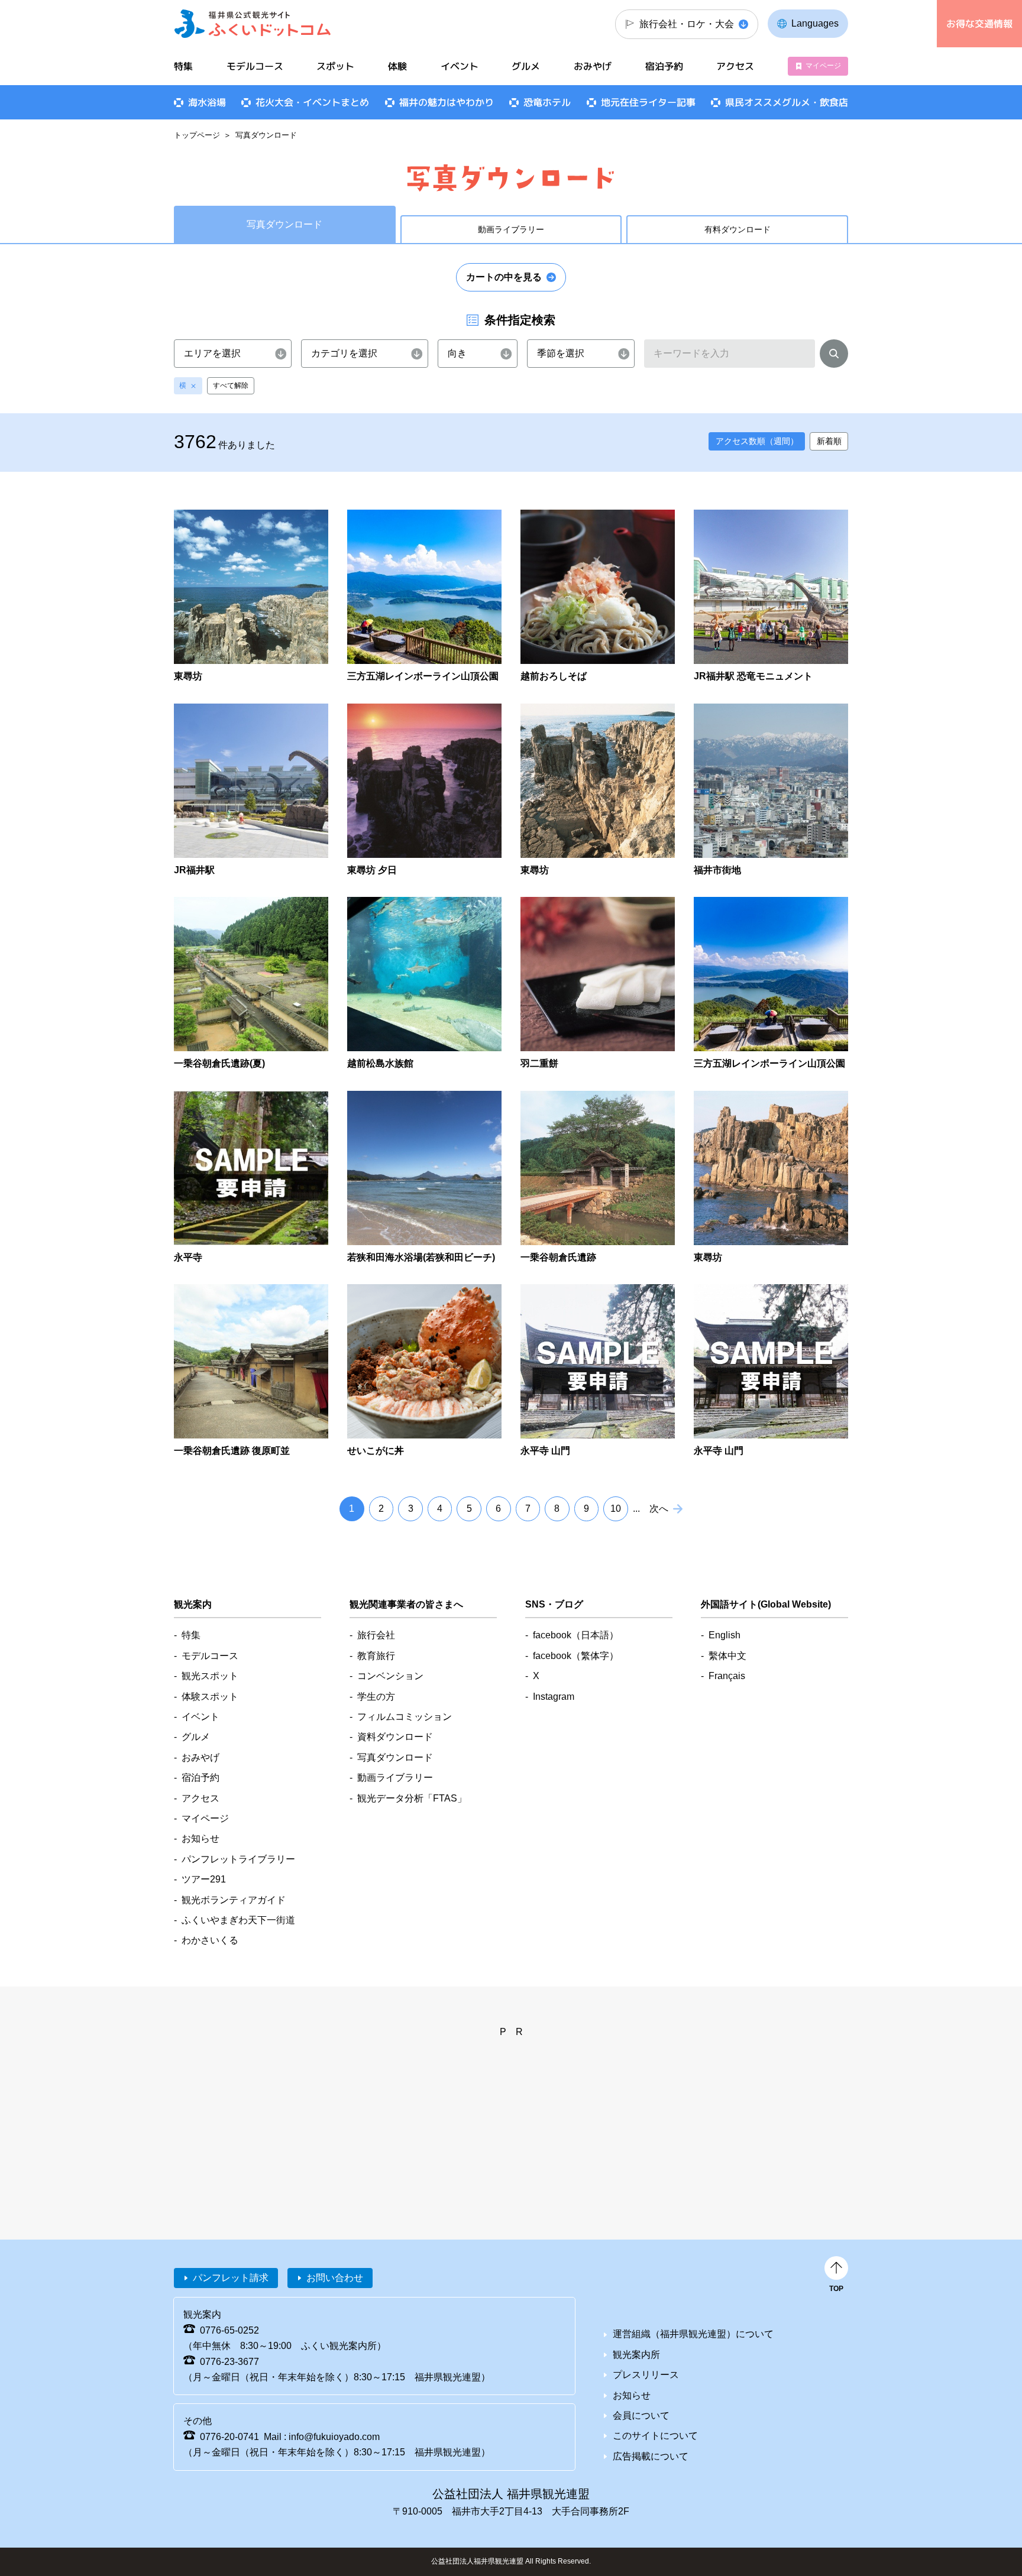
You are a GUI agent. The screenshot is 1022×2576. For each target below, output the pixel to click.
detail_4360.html (251, 1371)
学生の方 (376, 1697)
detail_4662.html (771, 597)
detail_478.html (598, 791)
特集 (183, 66)
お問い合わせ (335, 2278)
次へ (659, 1509)
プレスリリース (646, 2375)
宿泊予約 (664, 66)
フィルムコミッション (405, 1717)
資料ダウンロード (395, 1737)
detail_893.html (771, 1178)
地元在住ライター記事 (648, 102)
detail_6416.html (771, 791)
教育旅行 (376, 1656)
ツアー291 (204, 1879)
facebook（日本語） (576, 1635)
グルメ (526, 66)
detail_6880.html (424, 1371)
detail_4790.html (424, 984)
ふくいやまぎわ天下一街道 (238, 1920)
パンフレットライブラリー (238, 1859)
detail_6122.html (251, 791)
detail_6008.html (424, 1178)
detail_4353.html (251, 984)
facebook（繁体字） (576, 1656)
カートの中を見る (504, 277)
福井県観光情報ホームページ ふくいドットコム (253, 24)
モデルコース (255, 66)
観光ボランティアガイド (234, 1900)
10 (616, 1509)
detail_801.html (598, 1178)
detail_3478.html (424, 791)
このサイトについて (655, 2436)
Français (727, 1676)
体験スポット (210, 1697)
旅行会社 (376, 1635)
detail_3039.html (598, 1371)
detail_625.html (251, 597)
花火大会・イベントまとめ (312, 102)
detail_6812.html (771, 984)
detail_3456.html (598, 597)
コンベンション (390, 1676)
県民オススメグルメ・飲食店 (787, 102)
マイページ (823, 66)
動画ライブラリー (511, 229)
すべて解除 (231, 385)
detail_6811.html (424, 597)
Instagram (554, 1697)
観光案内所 (636, 2355)
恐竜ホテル (547, 102)
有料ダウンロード (738, 229)
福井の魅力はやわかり (447, 102)
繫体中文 (727, 1656)
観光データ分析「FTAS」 (412, 1798)
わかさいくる (210, 1940)
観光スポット (210, 1676)
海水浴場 (207, 102)
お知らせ (200, 1838)
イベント (460, 66)
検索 (834, 356)
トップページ (197, 135)
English (725, 1635)
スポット (335, 66)
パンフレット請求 (231, 2278)
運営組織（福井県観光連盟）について (693, 2334)
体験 (397, 66)
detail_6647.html (251, 1178)
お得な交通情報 (979, 24)
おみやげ (593, 66)
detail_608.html (771, 1371)
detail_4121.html (598, 984)
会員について (641, 2415)
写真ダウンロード (395, 1757)
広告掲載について (651, 2456)
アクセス (735, 66)
